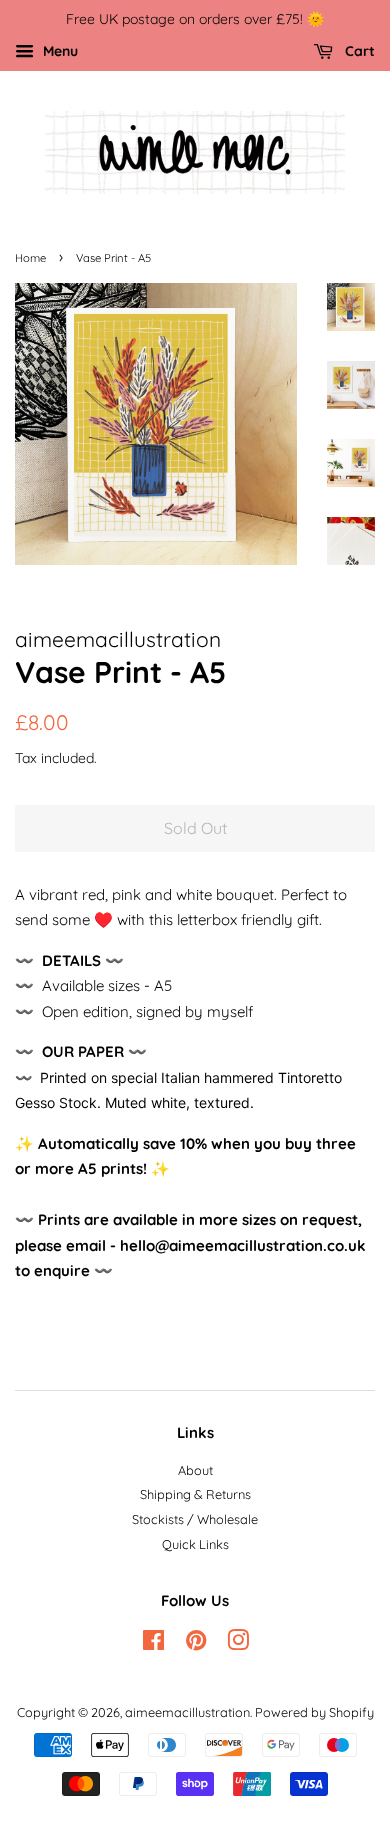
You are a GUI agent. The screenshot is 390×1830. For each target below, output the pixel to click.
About (195, 1470)
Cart (358, 50)
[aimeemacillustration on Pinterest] (196, 1644)
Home (30, 258)
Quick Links (195, 1544)
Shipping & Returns (195, 1494)
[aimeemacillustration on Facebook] (153, 1644)
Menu (58, 50)
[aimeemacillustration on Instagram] (238, 1644)
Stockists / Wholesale (195, 1519)
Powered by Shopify (314, 1712)
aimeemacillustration (187, 1712)
